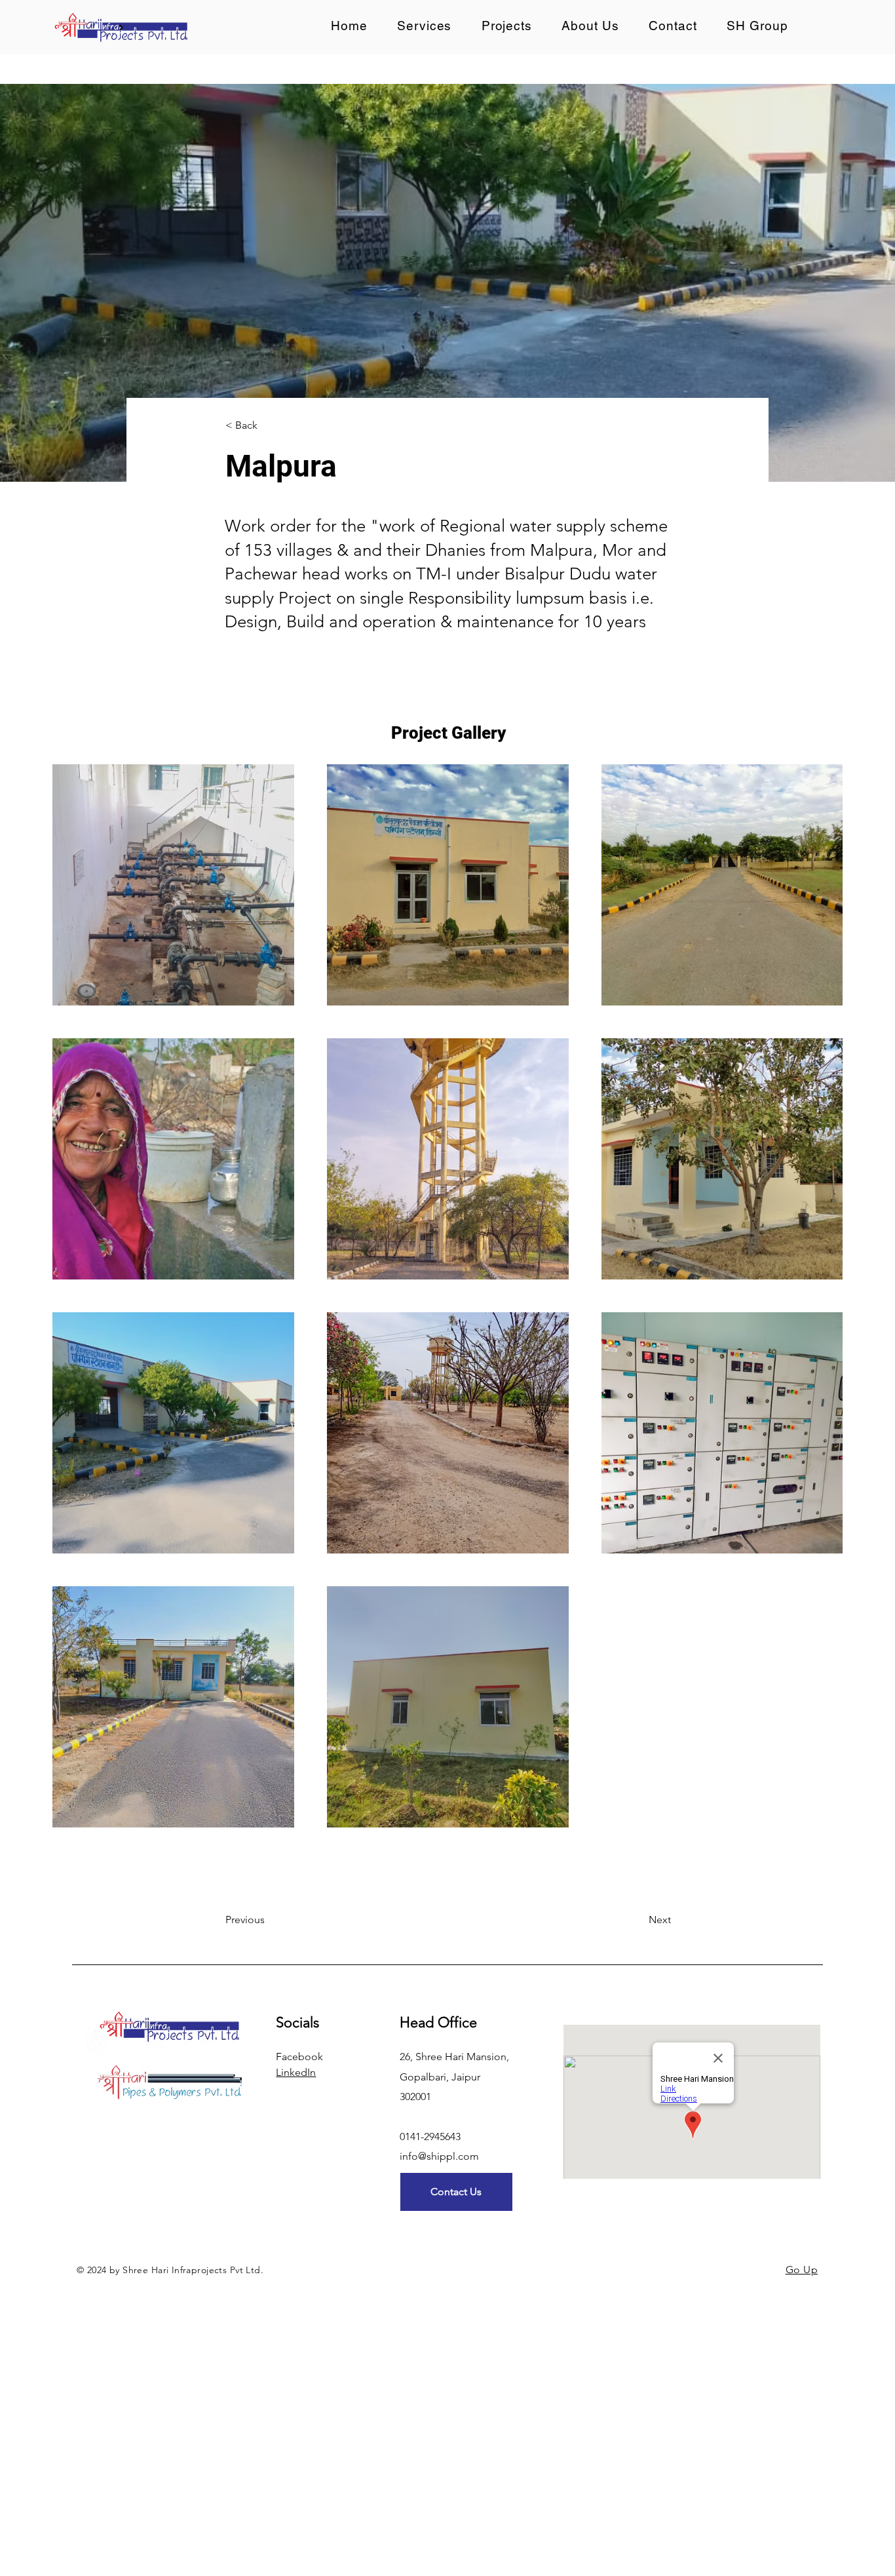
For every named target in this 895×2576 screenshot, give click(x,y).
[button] (507, 26)
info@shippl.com (439, 2156)
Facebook (299, 2057)
